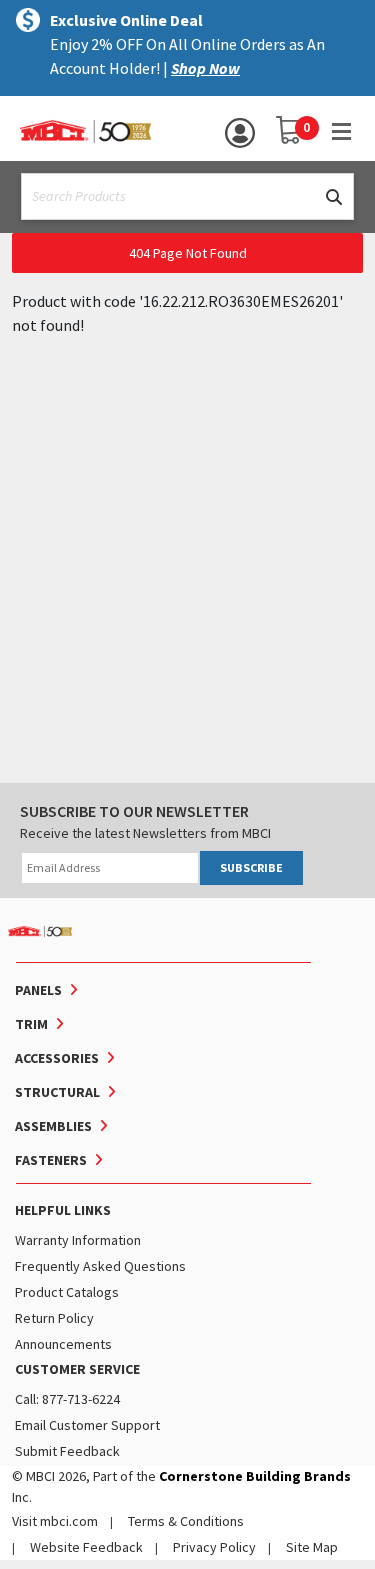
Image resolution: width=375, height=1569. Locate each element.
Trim (31, 1024)
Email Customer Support (87, 1425)
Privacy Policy (214, 1547)
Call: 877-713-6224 (67, 1399)
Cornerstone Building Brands (255, 1476)
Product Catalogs (67, 1292)
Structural (57, 1092)
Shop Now (205, 68)
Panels (38, 990)
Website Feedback (86, 1547)
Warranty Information (78, 1240)
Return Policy (54, 1318)
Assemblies (53, 1126)
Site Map (312, 1547)
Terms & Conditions (186, 1521)
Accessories (57, 1058)
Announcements (63, 1344)
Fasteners (51, 1160)
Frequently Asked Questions (100, 1266)
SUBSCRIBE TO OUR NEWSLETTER (134, 811)
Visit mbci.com (55, 1521)
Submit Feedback (67, 1451)
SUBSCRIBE (251, 867)
